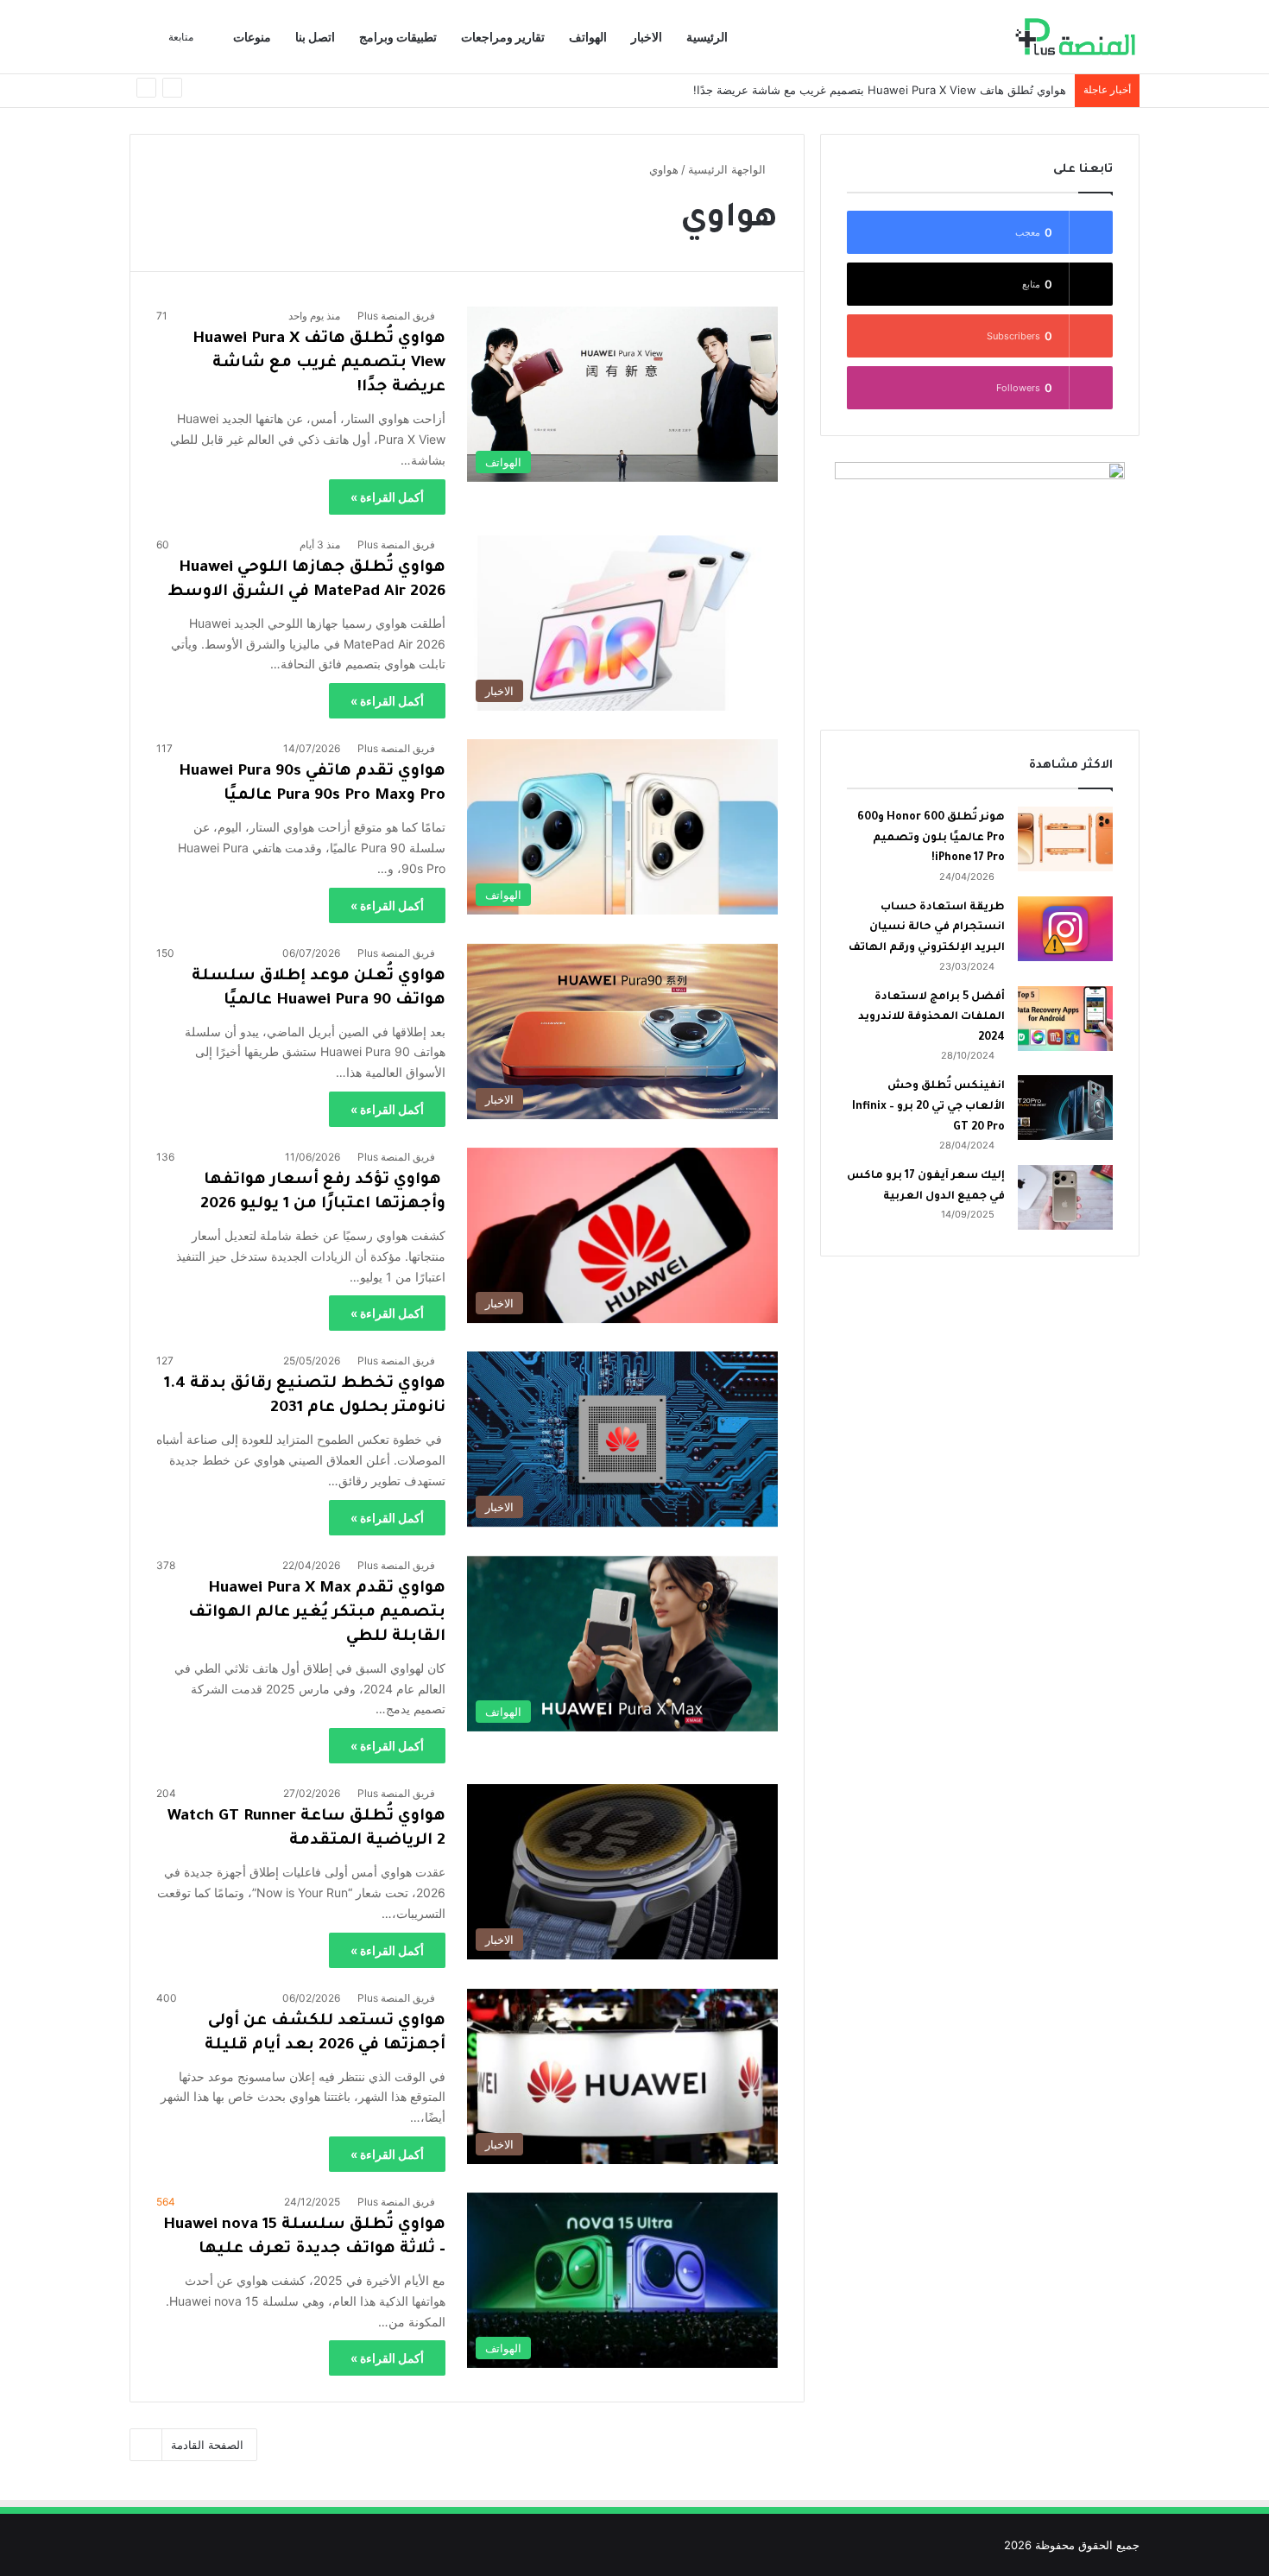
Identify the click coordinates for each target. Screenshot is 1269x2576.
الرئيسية (707, 37)
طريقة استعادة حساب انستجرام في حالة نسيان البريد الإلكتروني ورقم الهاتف (927, 928)
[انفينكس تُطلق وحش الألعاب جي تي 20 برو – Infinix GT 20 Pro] (1065, 1108)
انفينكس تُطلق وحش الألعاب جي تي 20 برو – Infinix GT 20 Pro (928, 1107)
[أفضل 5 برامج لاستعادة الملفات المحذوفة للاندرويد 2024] (1065, 1019)
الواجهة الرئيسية (729, 169)
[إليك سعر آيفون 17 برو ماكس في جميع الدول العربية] (1065, 1197)
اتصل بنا (315, 37)
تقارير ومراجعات (503, 37)
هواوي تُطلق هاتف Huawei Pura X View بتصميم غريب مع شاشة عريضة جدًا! (319, 364)
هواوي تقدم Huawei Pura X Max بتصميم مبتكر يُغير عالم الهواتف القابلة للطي (317, 1613)
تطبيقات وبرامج (398, 37)
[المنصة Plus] (1075, 37)
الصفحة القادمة (207, 2445)
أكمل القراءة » (387, 497)
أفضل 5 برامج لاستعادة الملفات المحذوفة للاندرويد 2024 (931, 1018)
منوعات (252, 37)
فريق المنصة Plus (396, 316)
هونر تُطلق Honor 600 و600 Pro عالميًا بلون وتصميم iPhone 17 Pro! (931, 838)
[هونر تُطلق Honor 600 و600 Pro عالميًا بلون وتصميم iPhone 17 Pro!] (1065, 839)
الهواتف (588, 37)
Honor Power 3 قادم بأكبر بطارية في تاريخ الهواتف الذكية (926, 90)
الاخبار (647, 37)
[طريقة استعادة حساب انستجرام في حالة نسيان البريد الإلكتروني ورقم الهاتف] (1065, 929)
